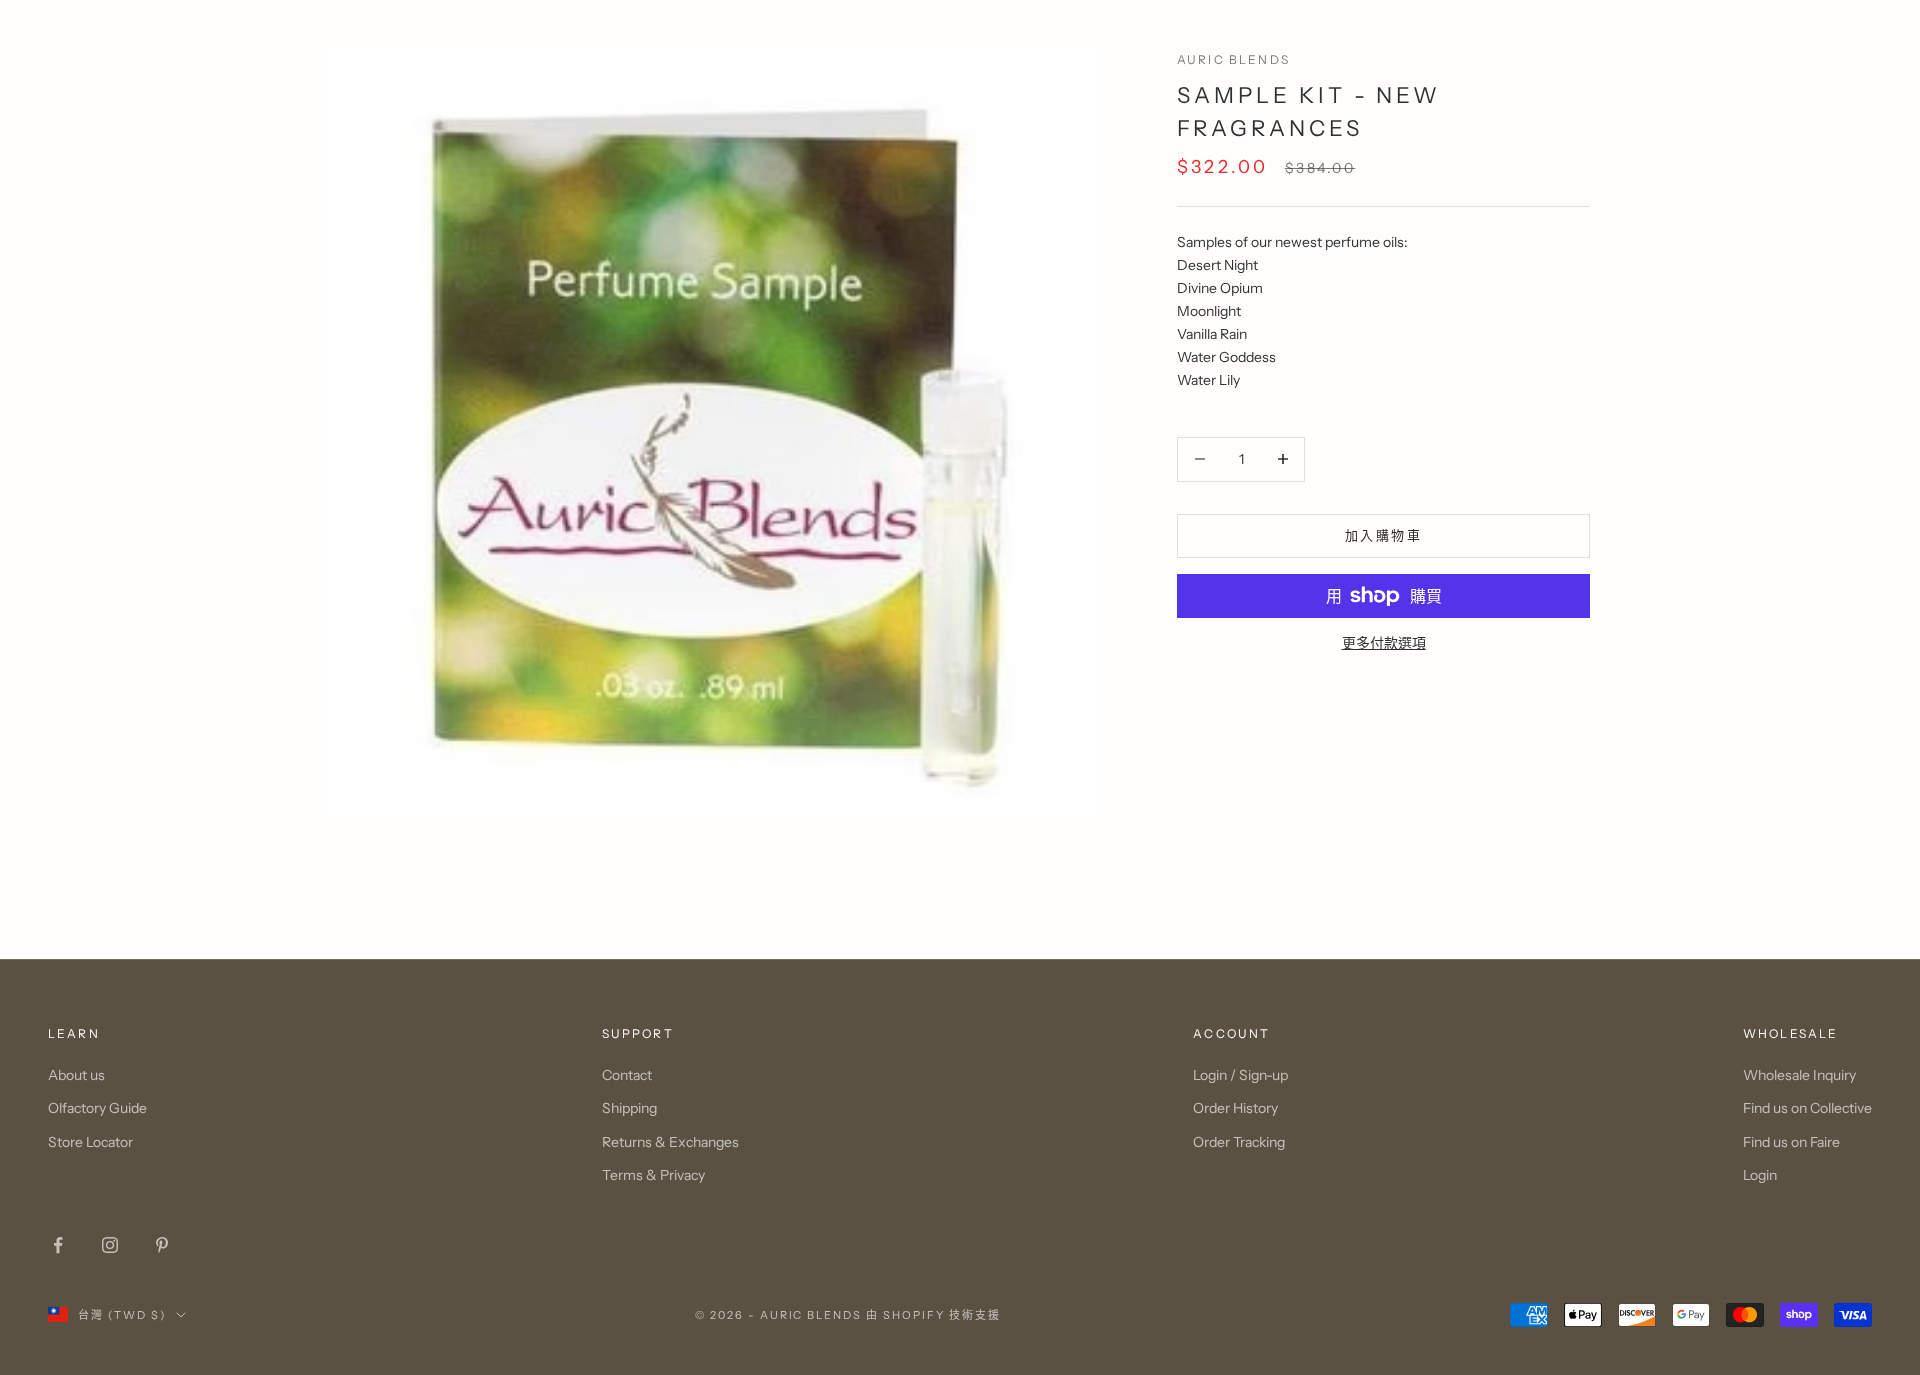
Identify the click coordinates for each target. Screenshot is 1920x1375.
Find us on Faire (1791, 1142)
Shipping (629, 1108)
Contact (627, 1075)
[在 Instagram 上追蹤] (110, 1245)
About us (76, 1075)
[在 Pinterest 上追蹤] (162, 1245)
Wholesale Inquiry (1799, 1075)
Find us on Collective (1807, 1108)
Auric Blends (1233, 59)
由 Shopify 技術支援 (933, 1315)
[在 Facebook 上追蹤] (58, 1245)
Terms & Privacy (653, 1175)
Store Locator (90, 1142)
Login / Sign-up (1240, 1075)
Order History (1235, 1108)
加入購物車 (1383, 535)
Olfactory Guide (97, 1108)
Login (1760, 1175)
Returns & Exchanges (670, 1142)
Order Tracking (1239, 1142)
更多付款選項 (1384, 643)
